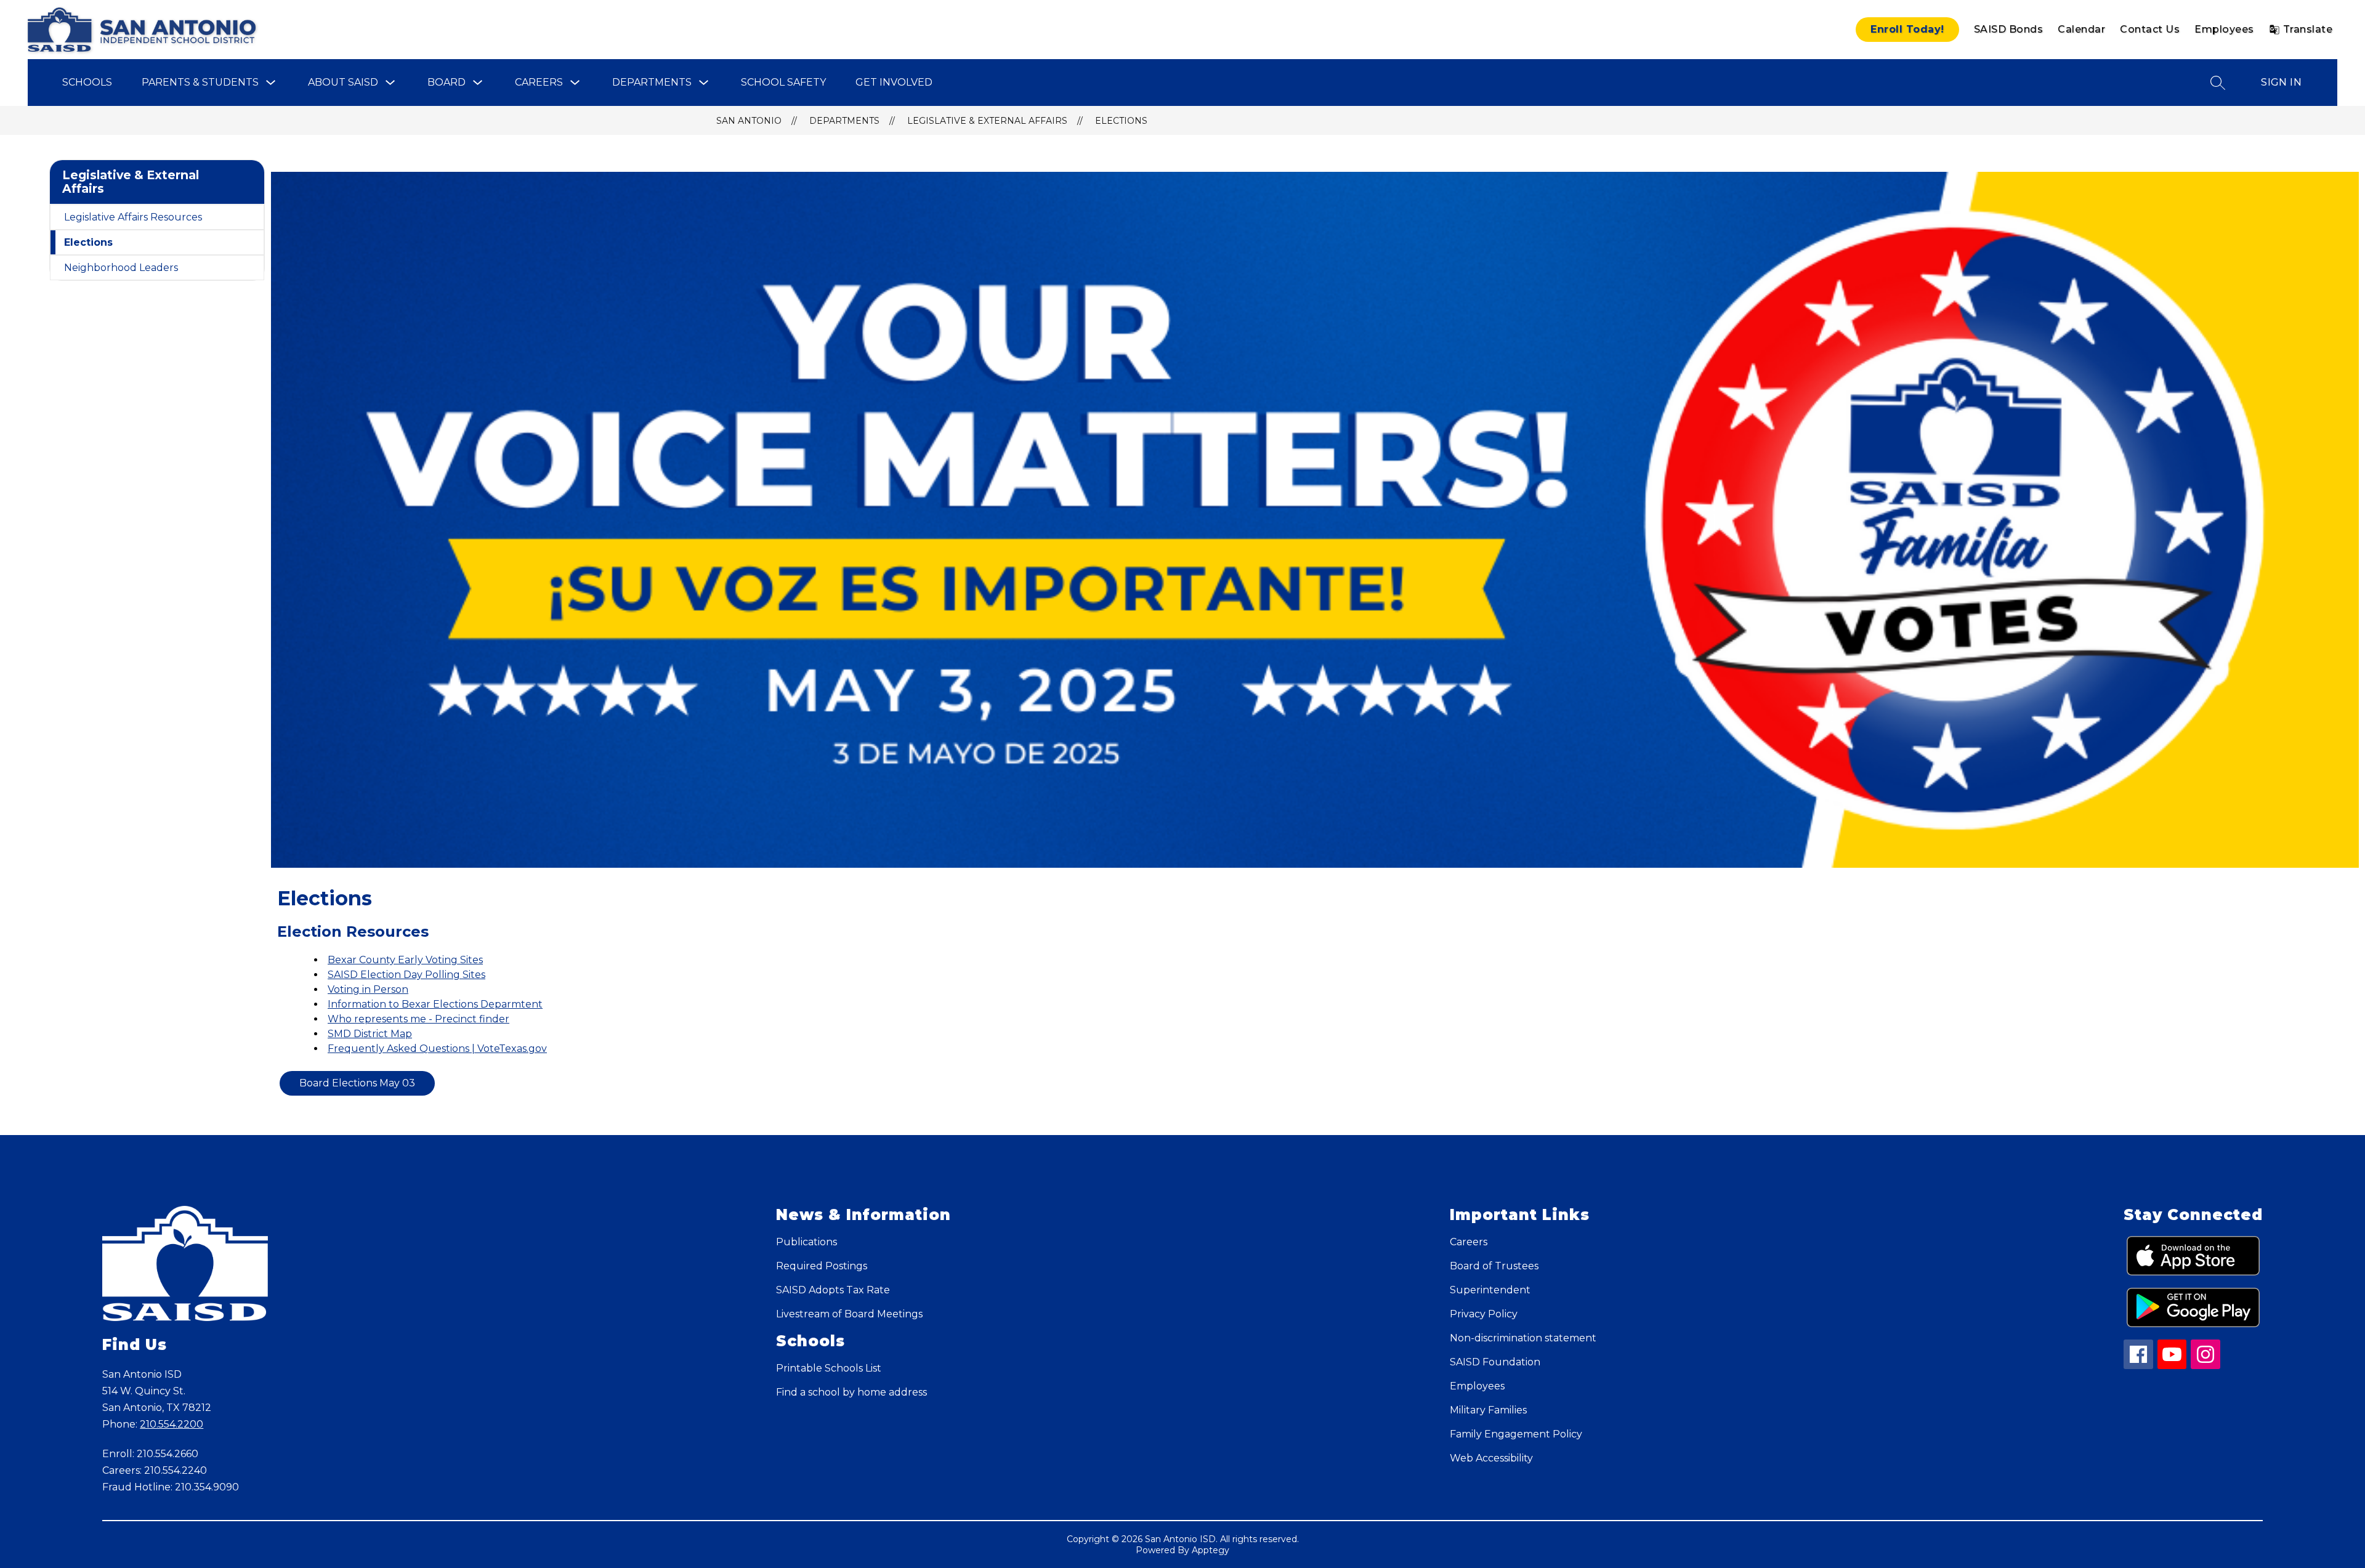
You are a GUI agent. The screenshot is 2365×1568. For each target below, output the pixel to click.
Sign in (2281, 82)
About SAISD (343, 82)
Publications (807, 1242)
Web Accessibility (1491, 1458)
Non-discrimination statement (1523, 1338)
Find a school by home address (851, 1392)
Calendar (2081, 29)
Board (447, 82)
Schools (87, 82)
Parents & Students (200, 82)
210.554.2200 (172, 1424)
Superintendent (1490, 1290)
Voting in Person (368, 989)
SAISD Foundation (1495, 1362)
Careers (539, 82)
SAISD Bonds (2009, 29)
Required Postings (822, 1266)
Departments (652, 82)
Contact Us (2150, 29)
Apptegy (1211, 1550)
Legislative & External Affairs (987, 121)
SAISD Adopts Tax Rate (833, 1290)
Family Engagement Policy (1516, 1434)
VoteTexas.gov (512, 1049)
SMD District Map (370, 1034)
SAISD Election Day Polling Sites (406, 975)
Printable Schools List (829, 1368)
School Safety (783, 82)
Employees (2224, 29)
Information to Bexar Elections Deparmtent (435, 1004)
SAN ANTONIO (749, 121)
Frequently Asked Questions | (402, 1049)
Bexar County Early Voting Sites (405, 960)
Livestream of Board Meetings (849, 1314)
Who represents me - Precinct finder (418, 1019)
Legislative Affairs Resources (133, 217)
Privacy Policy (1484, 1314)
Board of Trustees (1494, 1266)
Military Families (1488, 1410)
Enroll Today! (1907, 29)
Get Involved (894, 82)
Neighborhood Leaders (121, 268)
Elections (1121, 121)
